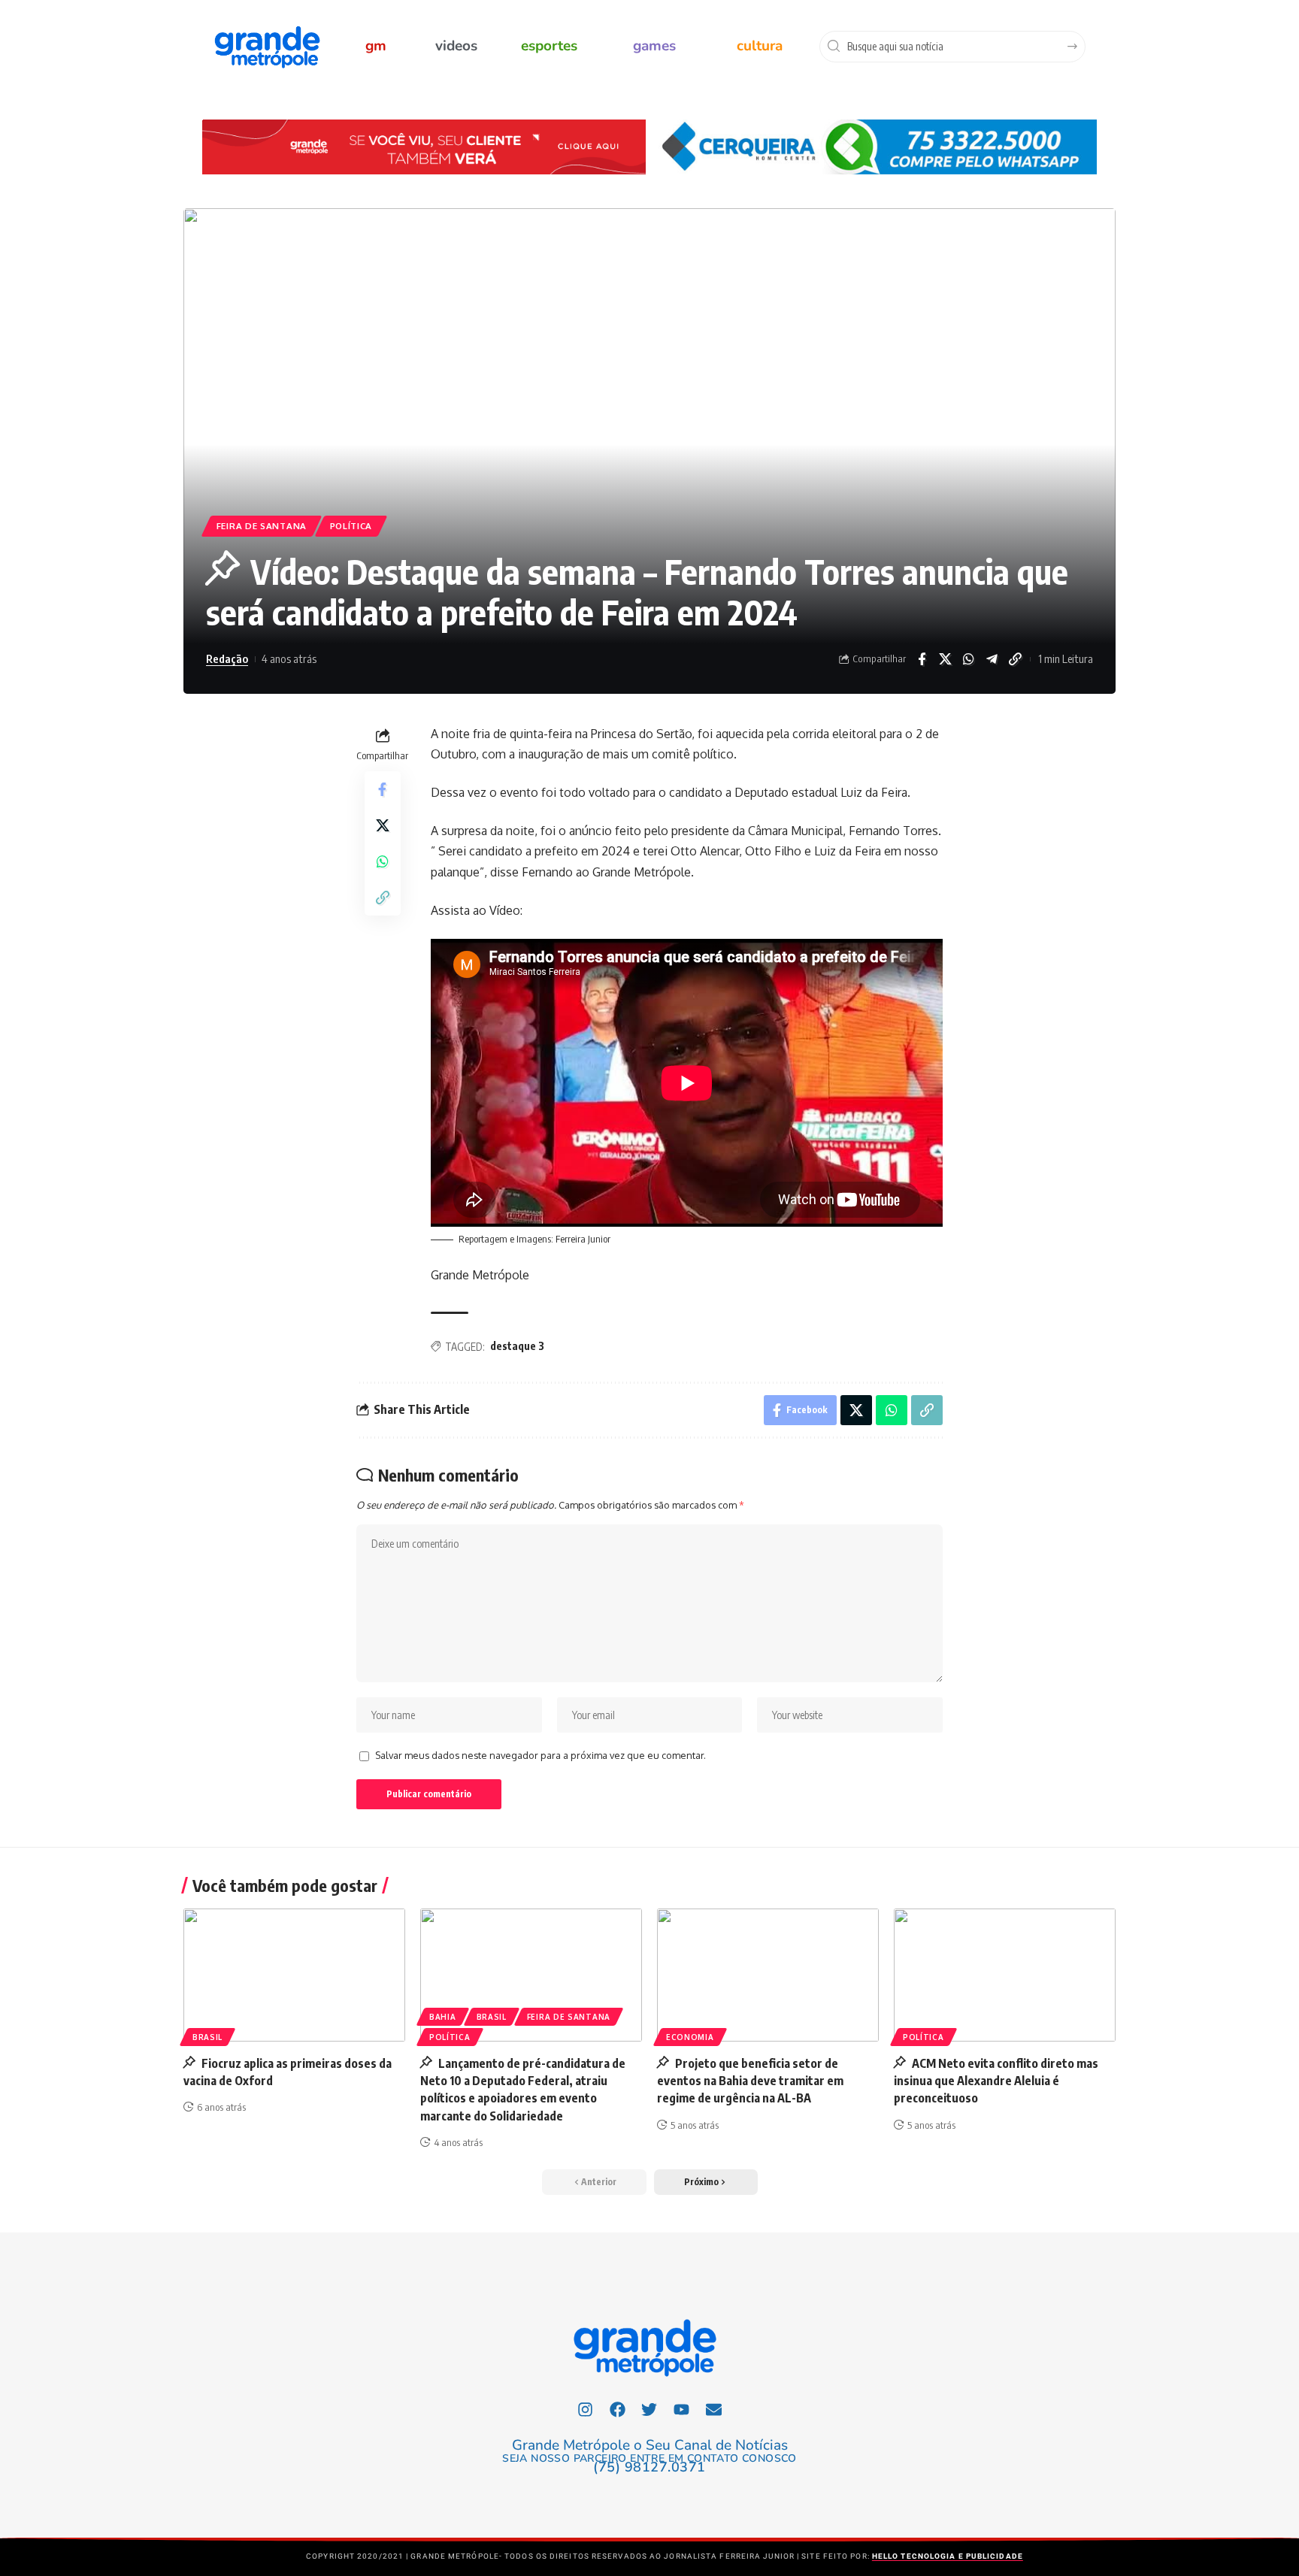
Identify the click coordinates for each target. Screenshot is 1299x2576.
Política (351, 526)
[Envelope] (714, 2409)
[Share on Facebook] (922, 659)
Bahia (443, 2017)
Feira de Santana (262, 526)
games (654, 46)
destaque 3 (517, 1346)
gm (376, 46)
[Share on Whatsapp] (968, 659)
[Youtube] (682, 2409)
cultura (760, 46)
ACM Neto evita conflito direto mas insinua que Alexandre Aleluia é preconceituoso (996, 2081)
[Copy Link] (1015, 659)
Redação (227, 658)
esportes (549, 46)
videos (456, 46)
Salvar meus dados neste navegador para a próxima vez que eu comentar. (540, 1755)
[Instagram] (586, 2409)
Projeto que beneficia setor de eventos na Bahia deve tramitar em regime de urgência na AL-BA (750, 2081)
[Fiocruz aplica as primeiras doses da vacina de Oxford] (294, 1975)
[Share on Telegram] (992, 659)
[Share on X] (945, 659)
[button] (706, 2182)
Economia (690, 2037)
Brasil (207, 2037)
